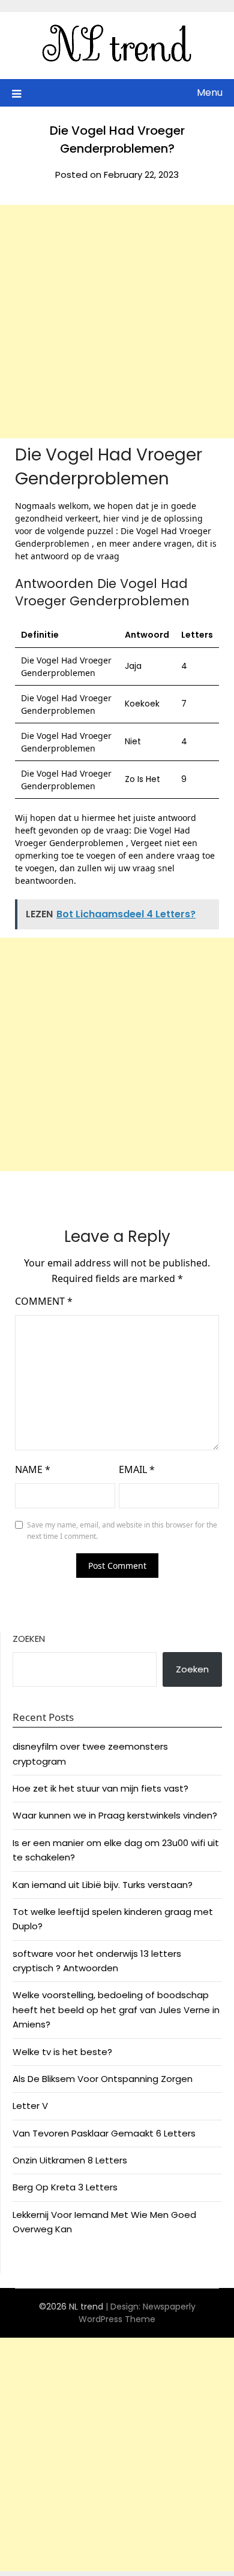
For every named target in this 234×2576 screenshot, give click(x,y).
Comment (44, 1301)
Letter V (30, 2106)
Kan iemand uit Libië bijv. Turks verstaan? (103, 1885)
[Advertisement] (117, 322)
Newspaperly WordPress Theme (137, 2313)
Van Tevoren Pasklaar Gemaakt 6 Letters (104, 2133)
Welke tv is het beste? (62, 2052)
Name (33, 1469)
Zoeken (29, 1639)
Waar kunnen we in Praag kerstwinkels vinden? (115, 1815)
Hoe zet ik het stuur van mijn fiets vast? (100, 1788)
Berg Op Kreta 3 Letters (65, 2187)
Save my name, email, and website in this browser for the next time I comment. (122, 1531)
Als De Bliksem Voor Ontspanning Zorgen (103, 2079)
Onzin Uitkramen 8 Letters (70, 2160)
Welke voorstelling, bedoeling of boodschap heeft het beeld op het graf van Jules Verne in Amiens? (116, 2010)
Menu (210, 93)
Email (137, 1469)
